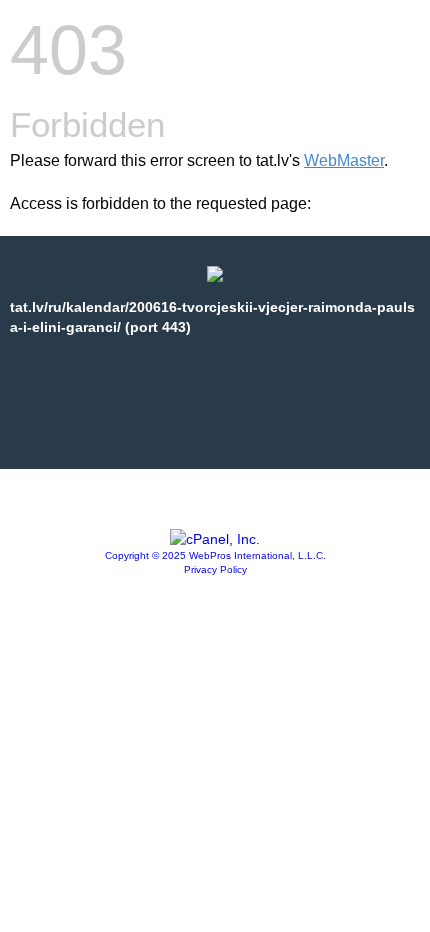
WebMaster (344, 160)
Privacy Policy (215, 569)
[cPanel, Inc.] (215, 539)
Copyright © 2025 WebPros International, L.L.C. (215, 555)
